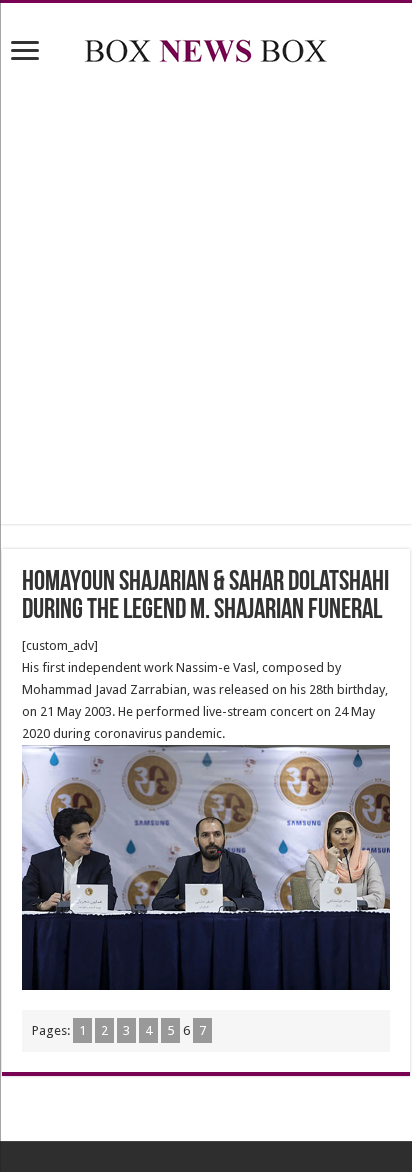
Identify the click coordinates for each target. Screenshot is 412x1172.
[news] (206, 47)
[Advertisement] (206, 298)
